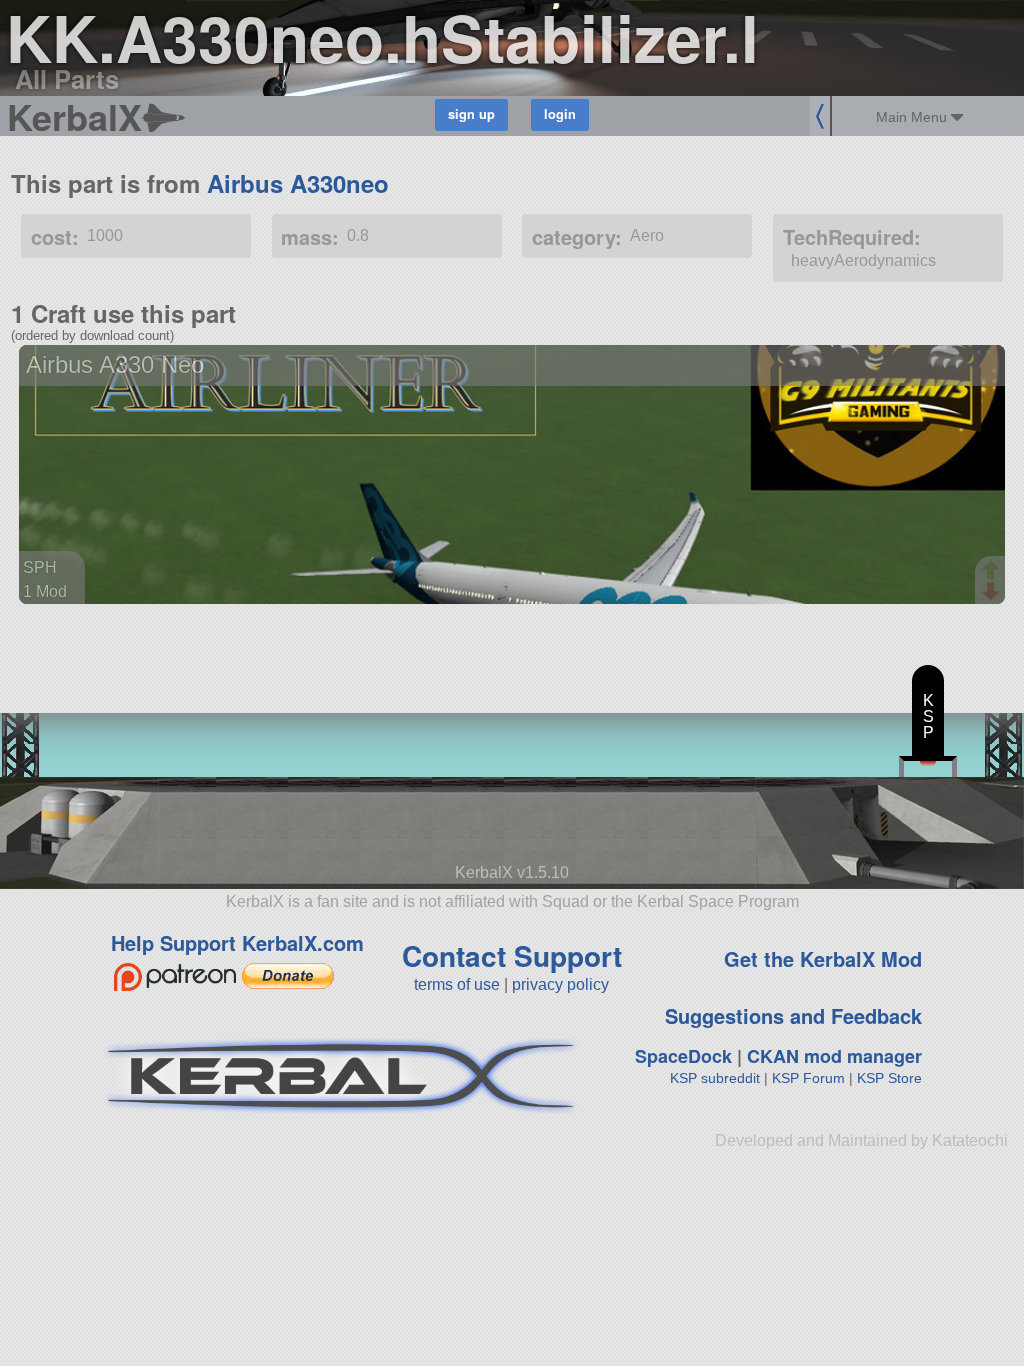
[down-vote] (993, 592)
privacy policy (560, 984)
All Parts (67, 78)
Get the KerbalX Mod (823, 958)
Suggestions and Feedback (793, 1015)
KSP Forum (808, 1078)
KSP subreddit (715, 1078)
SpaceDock (683, 1056)
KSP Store (889, 1078)
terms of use (457, 984)
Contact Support (512, 955)
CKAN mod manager (834, 1056)
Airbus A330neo (298, 183)
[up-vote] (993, 572)
